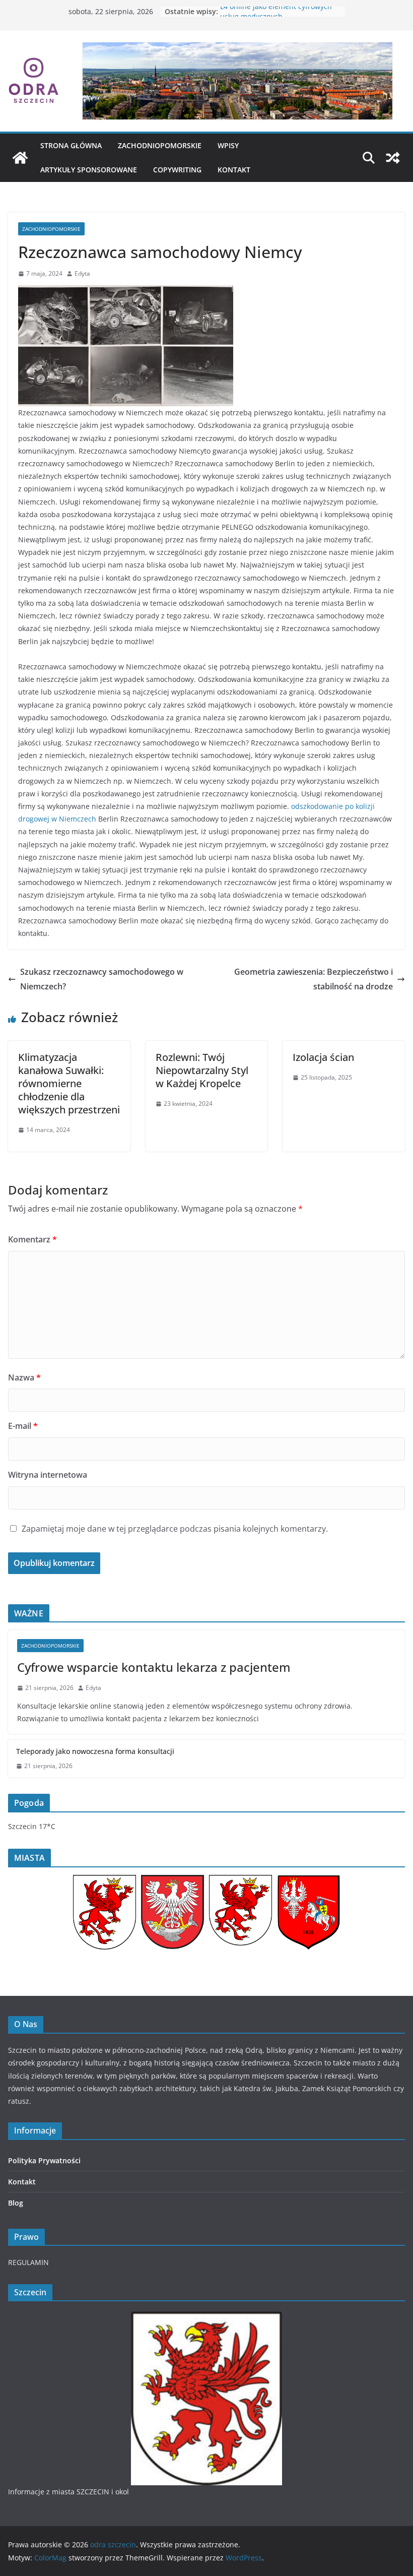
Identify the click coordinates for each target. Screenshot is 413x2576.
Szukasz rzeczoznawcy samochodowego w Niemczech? (102, 979)
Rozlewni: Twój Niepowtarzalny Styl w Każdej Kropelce (202, 1070)
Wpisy (228, 145)
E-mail (23, 1426)
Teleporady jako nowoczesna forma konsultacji (95, 1751)
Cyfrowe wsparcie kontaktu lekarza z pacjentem (154, 1667)
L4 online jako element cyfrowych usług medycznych (276, 16)
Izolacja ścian (323, 1057)
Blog (16, 2203)
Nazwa (24, 1377)
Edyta (82, 273)
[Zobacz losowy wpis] (393, 158)
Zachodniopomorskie (160, 145)
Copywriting (177, 170)
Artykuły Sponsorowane (89, 170)
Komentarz (32, 1239)
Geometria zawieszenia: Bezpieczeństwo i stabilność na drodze (314, 979)
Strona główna (71, 145)
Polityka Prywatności (44, 2160)
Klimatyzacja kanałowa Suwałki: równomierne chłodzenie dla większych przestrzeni (69, 1083)
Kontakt (234, 170)
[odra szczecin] (20, 158)
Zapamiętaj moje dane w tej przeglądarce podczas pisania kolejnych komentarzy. (175, 1529)
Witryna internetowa (48, 1475)
